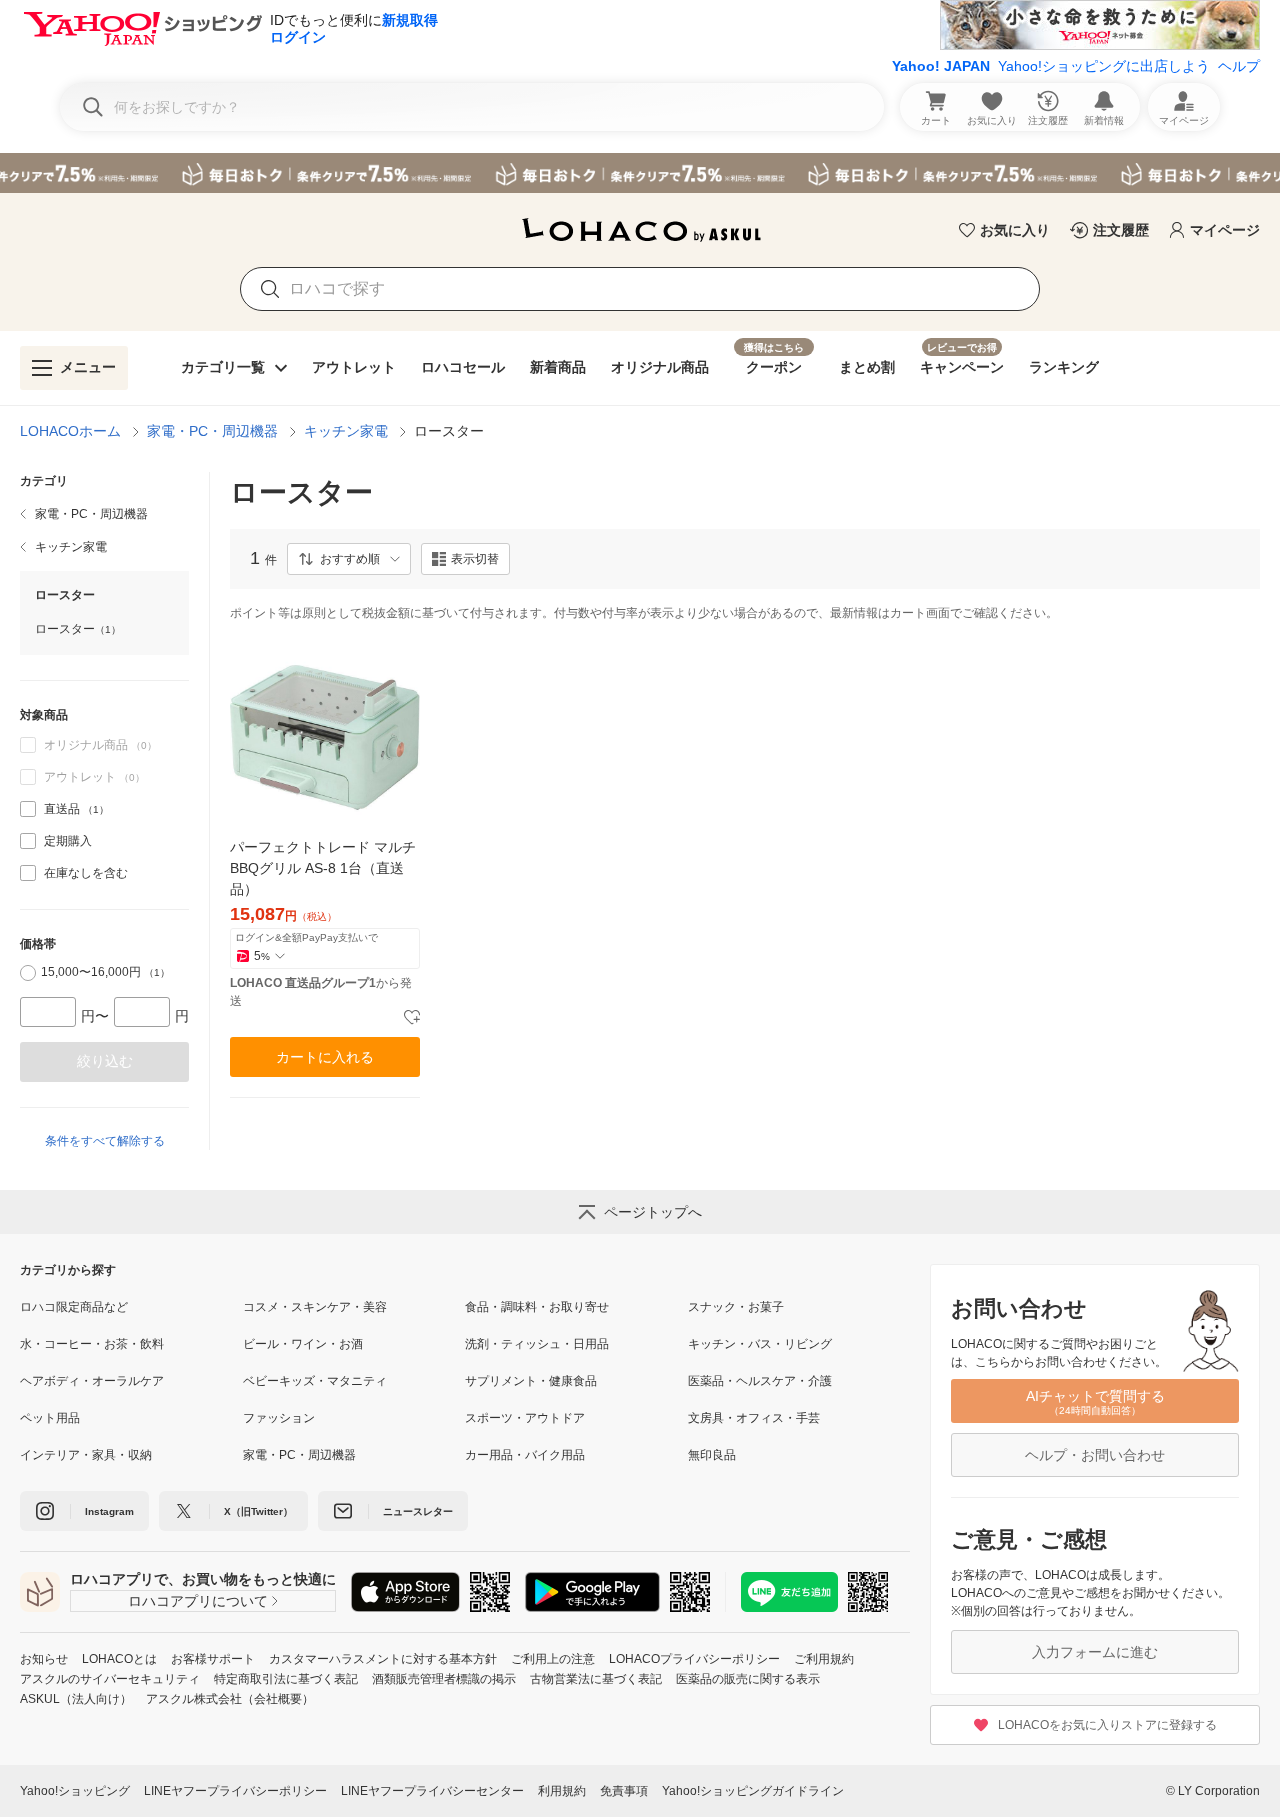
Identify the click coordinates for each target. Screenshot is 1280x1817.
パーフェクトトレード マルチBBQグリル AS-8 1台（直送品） (323, 868)
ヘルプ (1239, 66)
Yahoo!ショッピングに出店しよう (1104, 66)
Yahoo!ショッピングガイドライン (753, 1791)
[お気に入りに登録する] (412, 1018)
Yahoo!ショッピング (75, 1791)
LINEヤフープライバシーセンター (432, 1791)
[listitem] (104, 514)
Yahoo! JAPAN (941, 66)
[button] (349, 559)
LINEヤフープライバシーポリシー (235, 1791)
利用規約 (562, 1791)
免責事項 (624, 1791)
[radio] (28, 973)
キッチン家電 (346, 431)
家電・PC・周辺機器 (212, 431)
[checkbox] (28, 809)
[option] (104, 809)
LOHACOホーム (70, 431)
